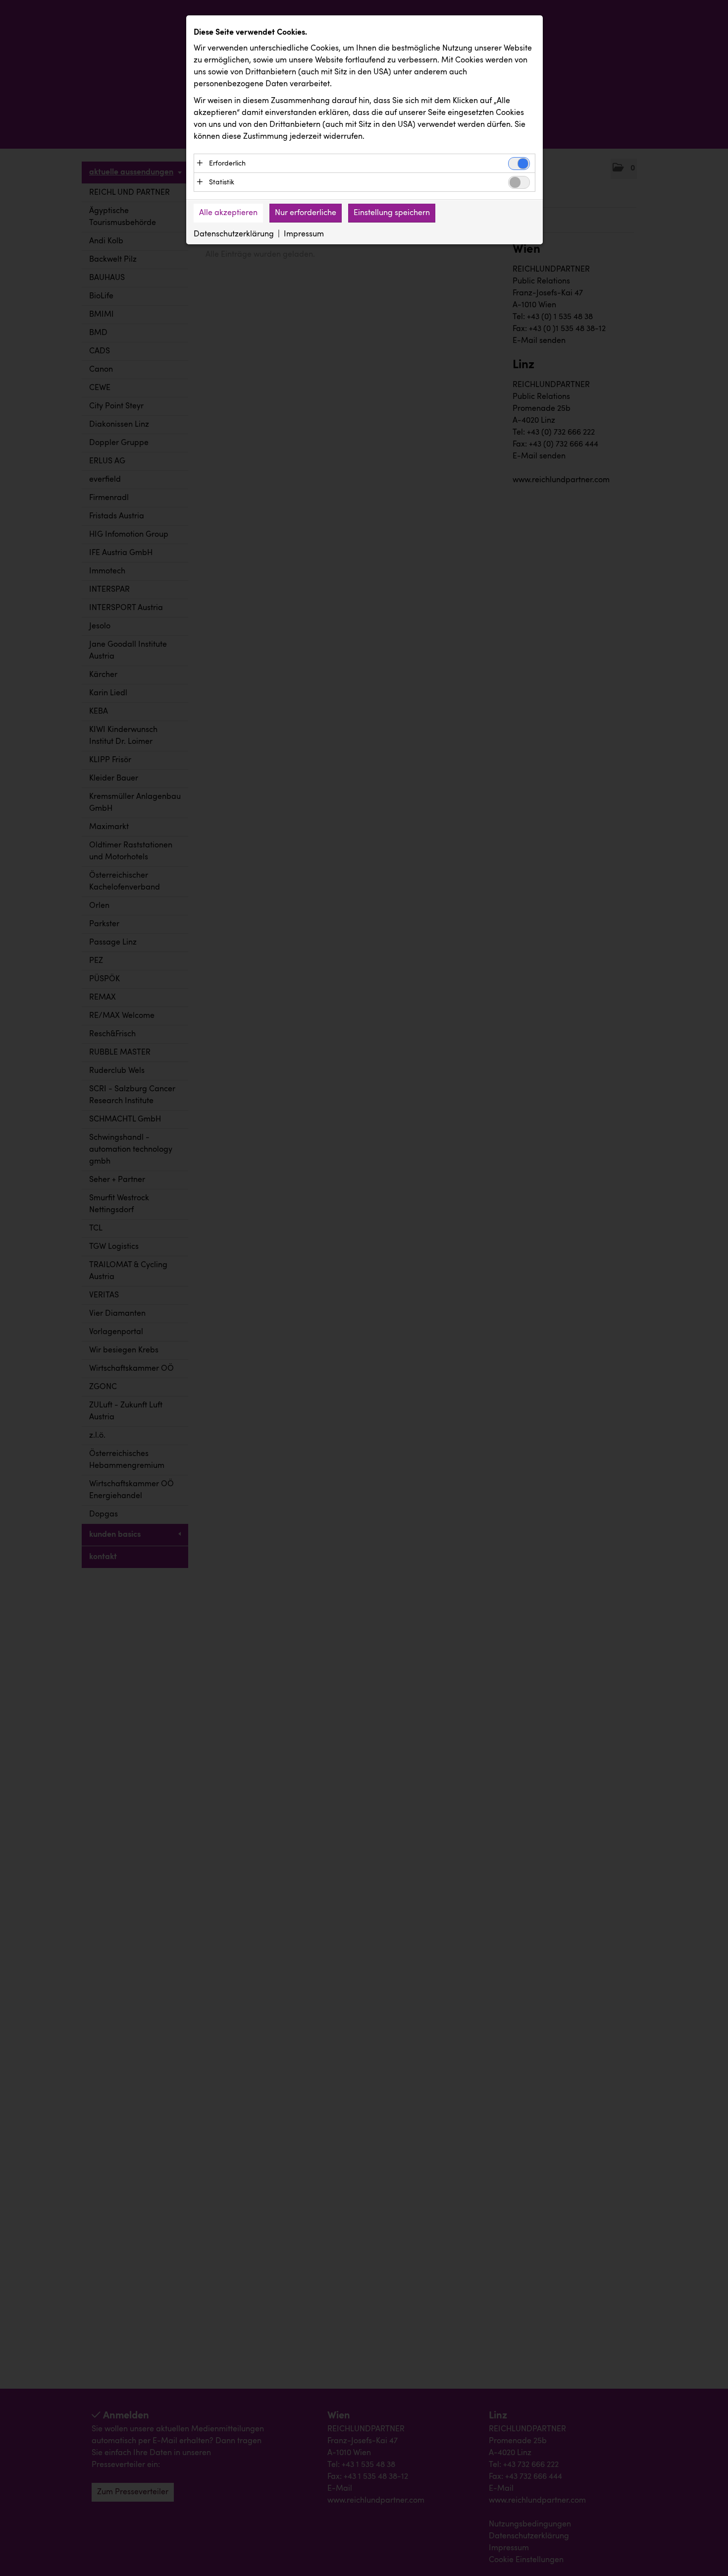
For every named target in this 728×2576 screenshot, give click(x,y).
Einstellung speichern (392, 213)
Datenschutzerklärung (234, 234)
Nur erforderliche (306, 213)
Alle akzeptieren (228, 213)
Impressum (304, 234)
